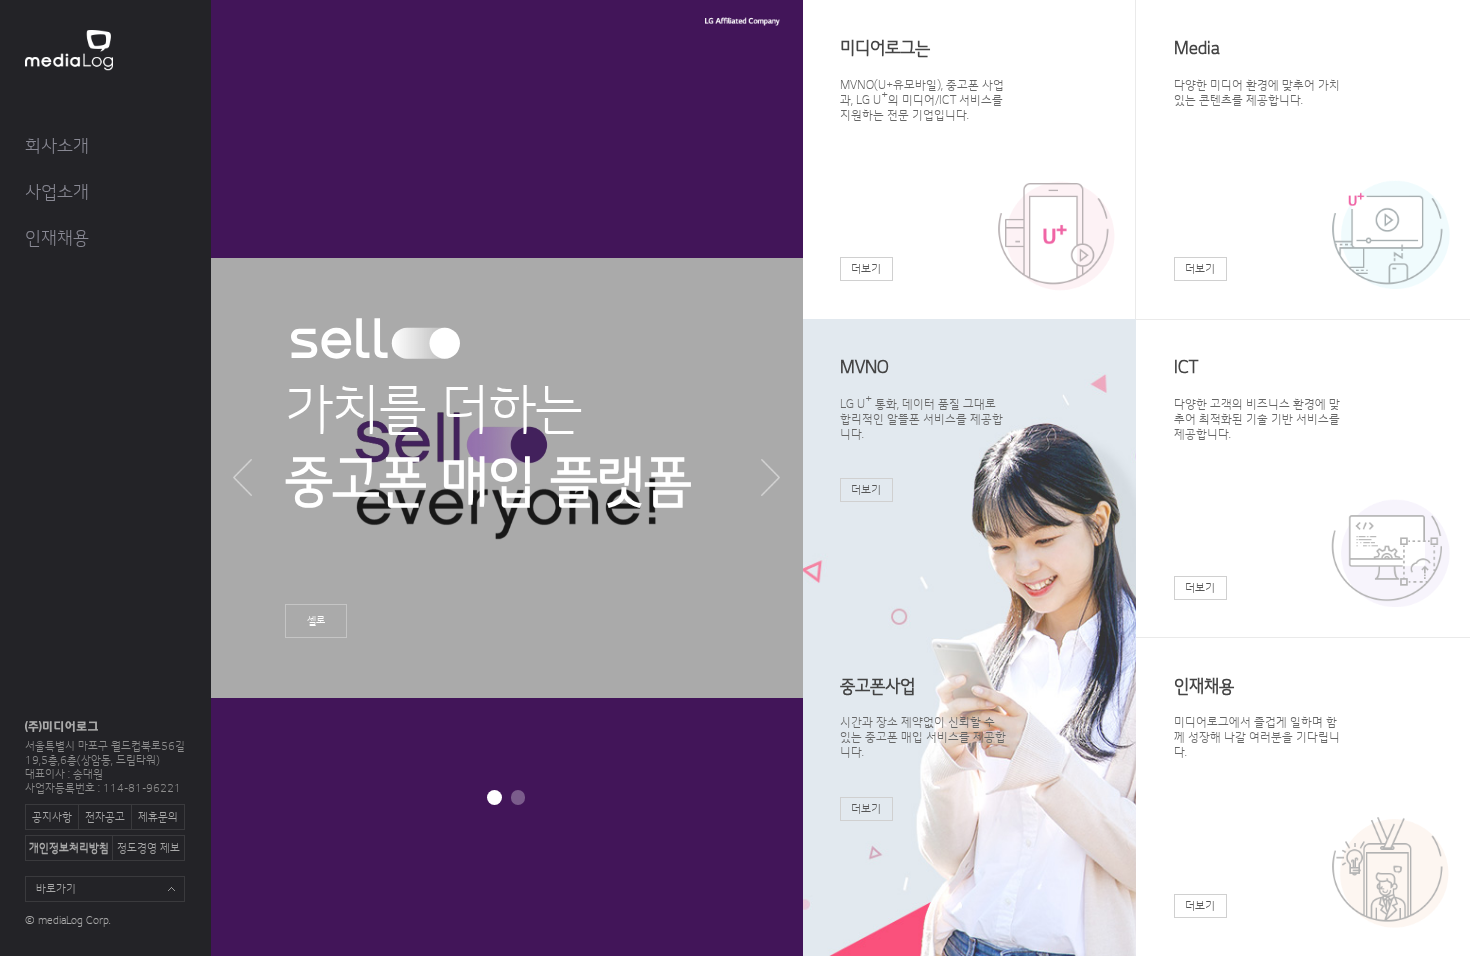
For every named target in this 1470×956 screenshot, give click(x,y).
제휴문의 (158, 818)
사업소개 (57, 192)
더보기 (866, 269)
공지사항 (52, 818)
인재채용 (57, 238)
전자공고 (105, 818)
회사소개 (57, 146)
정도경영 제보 (148, 849)
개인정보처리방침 (69, 849)
